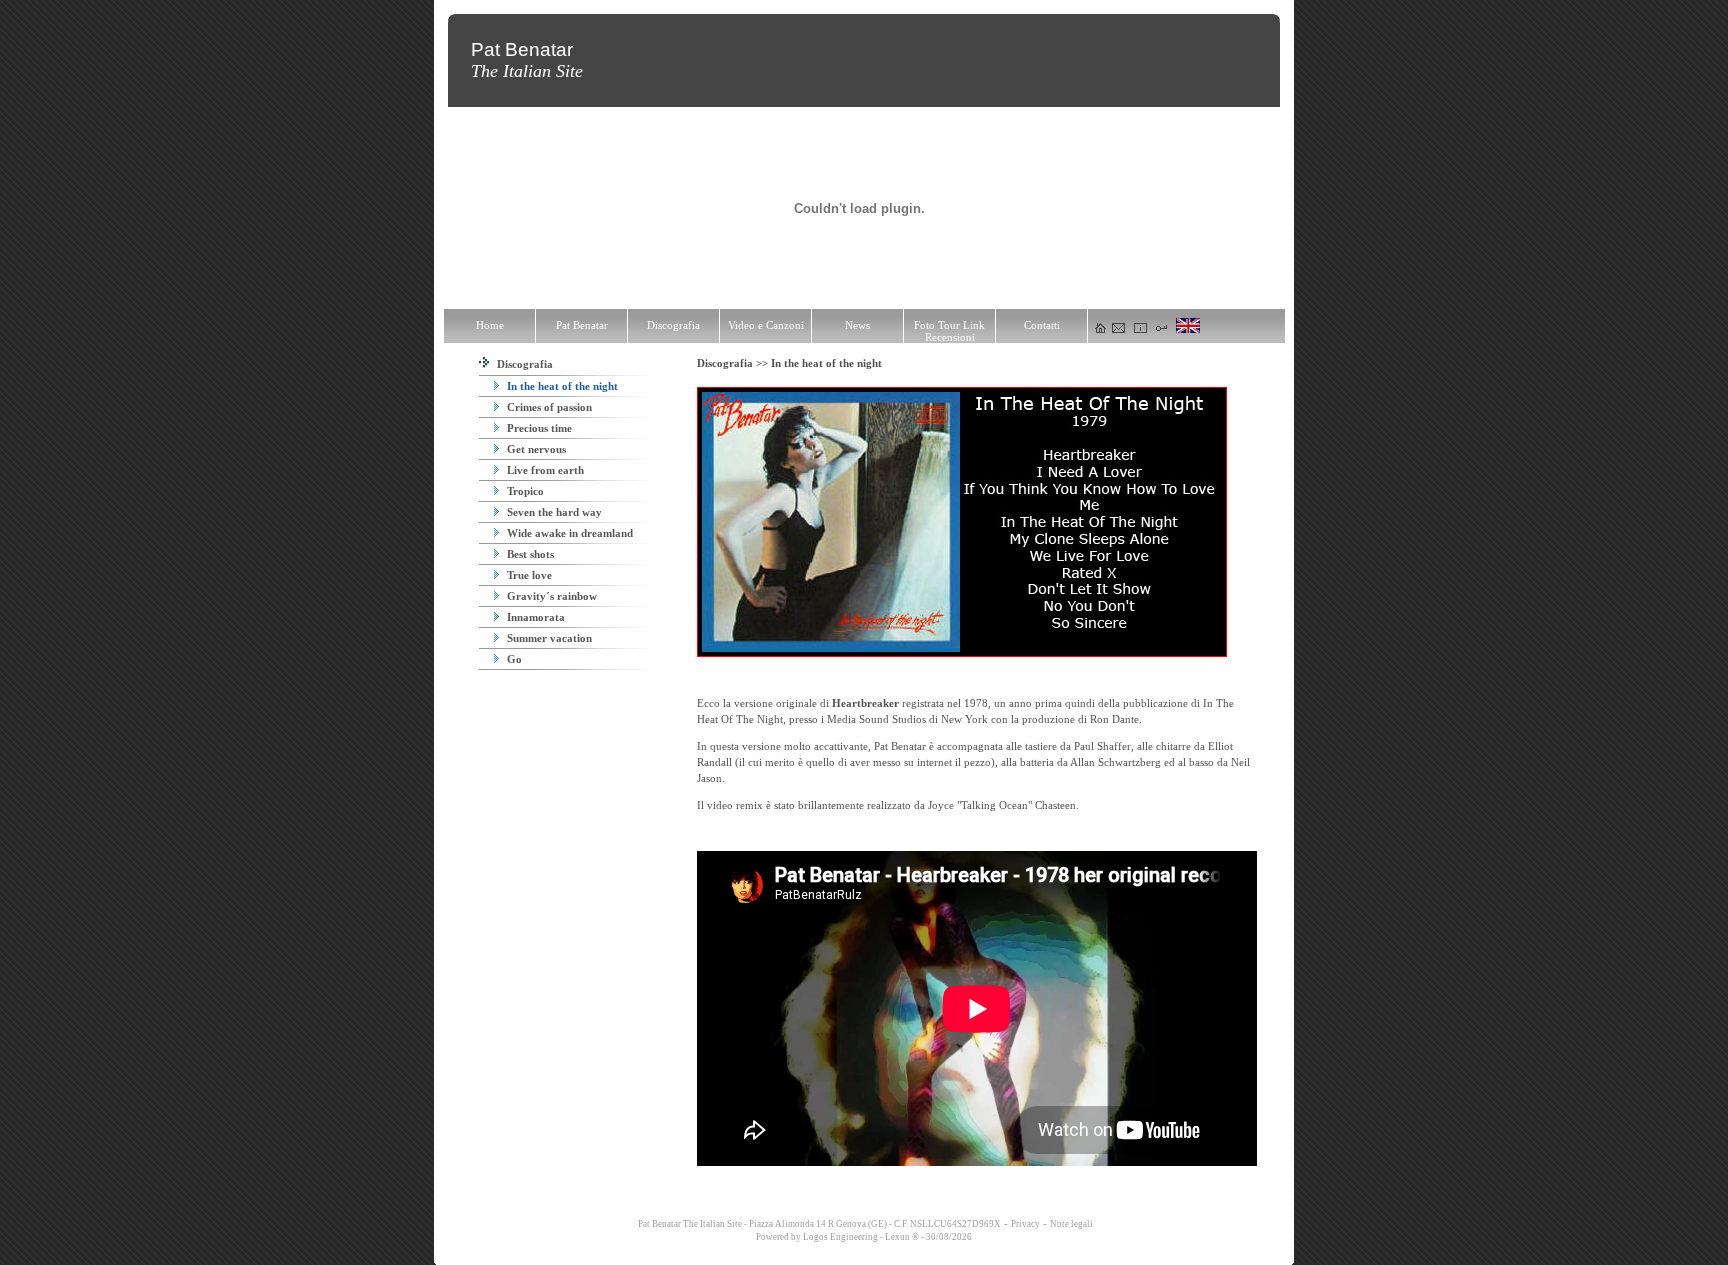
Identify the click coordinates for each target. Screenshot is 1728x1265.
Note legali (1071, 1224)
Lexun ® (902, 1237)
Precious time (538, 428)
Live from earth (544, 470)
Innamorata (534, 617)
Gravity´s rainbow (550, 596)
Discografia (523, 364)
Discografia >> (734, 363)
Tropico (524, 491)
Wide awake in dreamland (568, 533)
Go (513, 659)
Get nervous (535, 449)
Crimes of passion (548, 407)
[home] (1100, 329)
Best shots (529, 554)
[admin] (1161, 329)
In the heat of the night (561, 386)
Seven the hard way (553, 512)
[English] (1188, 329)
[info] (1140, 329)
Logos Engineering (840, 1237)
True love (528, 575)
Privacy (1025, 1224)
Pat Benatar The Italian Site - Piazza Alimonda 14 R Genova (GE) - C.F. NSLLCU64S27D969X (818, 1224)
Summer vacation (548, 638)
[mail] (1118, 329)
